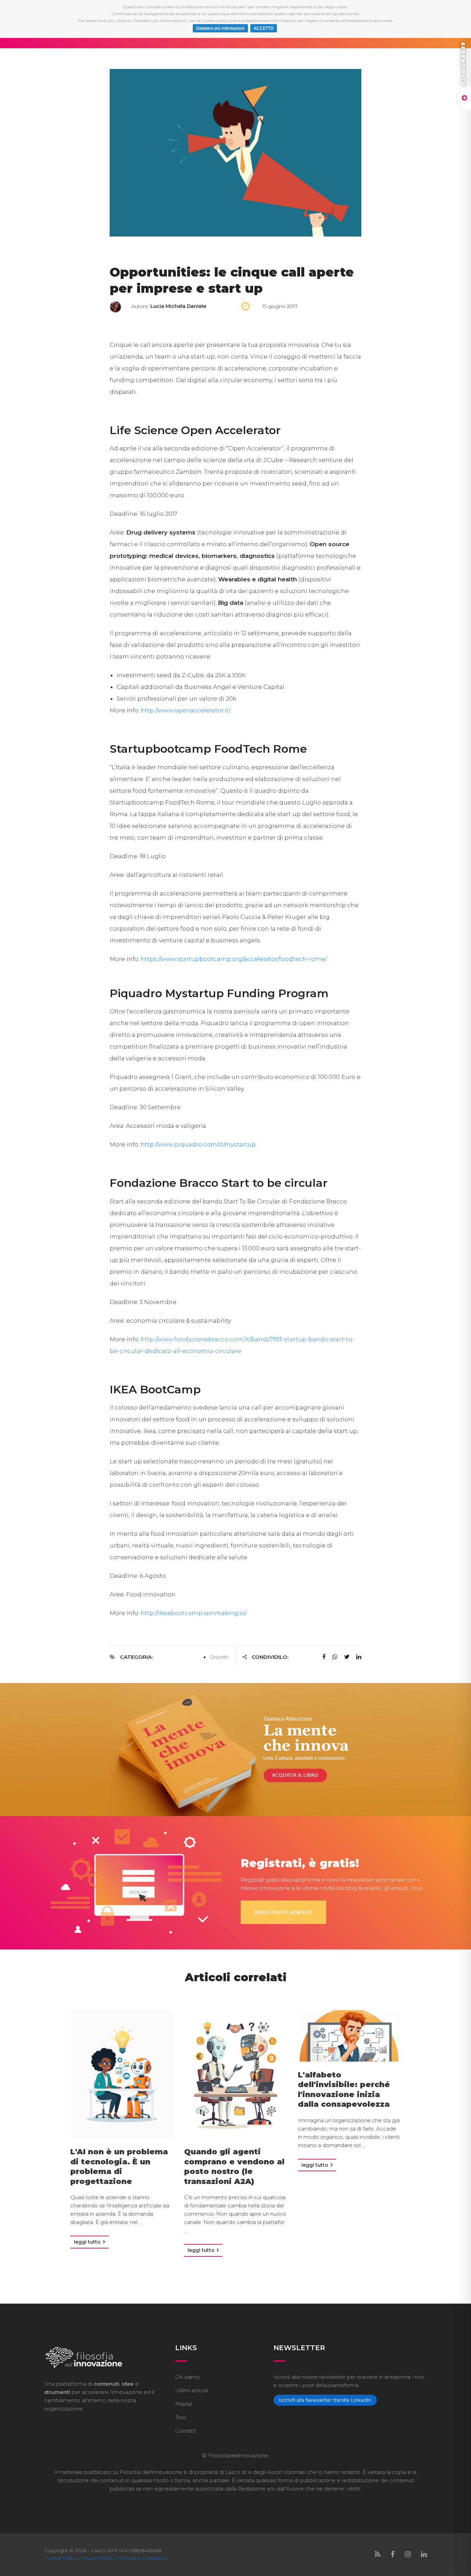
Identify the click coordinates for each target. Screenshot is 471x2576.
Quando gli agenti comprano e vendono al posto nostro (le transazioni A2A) (234, 2167)
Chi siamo (187, 2377)
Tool (181, 2417)
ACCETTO (264, 28)
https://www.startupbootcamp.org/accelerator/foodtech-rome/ (234, 959)
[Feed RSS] (378, 2554)
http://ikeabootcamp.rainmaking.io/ (194, 1613)
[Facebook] (393, 2554)
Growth (219, 1657)
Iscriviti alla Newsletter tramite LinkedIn (325, 2400)
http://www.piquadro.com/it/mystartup (198, 1144)
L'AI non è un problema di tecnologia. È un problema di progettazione (119, 2167)
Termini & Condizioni (143, 2558)
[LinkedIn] (424, 2554)
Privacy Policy (98, 2558)
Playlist (184, 2404)
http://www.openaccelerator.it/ (186, 710)
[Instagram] (408, 2554)
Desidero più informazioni (220, 28)
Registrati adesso (283, 1912)
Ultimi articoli (192, 2390)
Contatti (186, 2431)
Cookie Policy (61, 2558)
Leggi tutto (88, 2242)
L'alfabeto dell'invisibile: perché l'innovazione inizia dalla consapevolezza (344, 2090)
